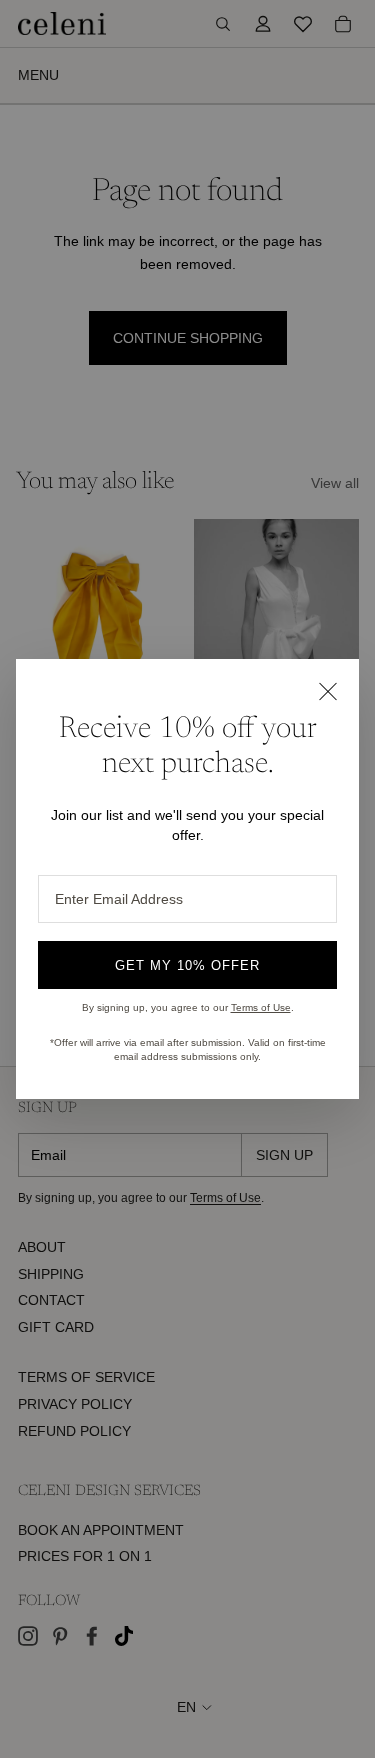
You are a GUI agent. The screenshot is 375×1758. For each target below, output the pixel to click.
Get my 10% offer (188, 965)
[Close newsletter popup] (327, 691)
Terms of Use (261, 1007)
